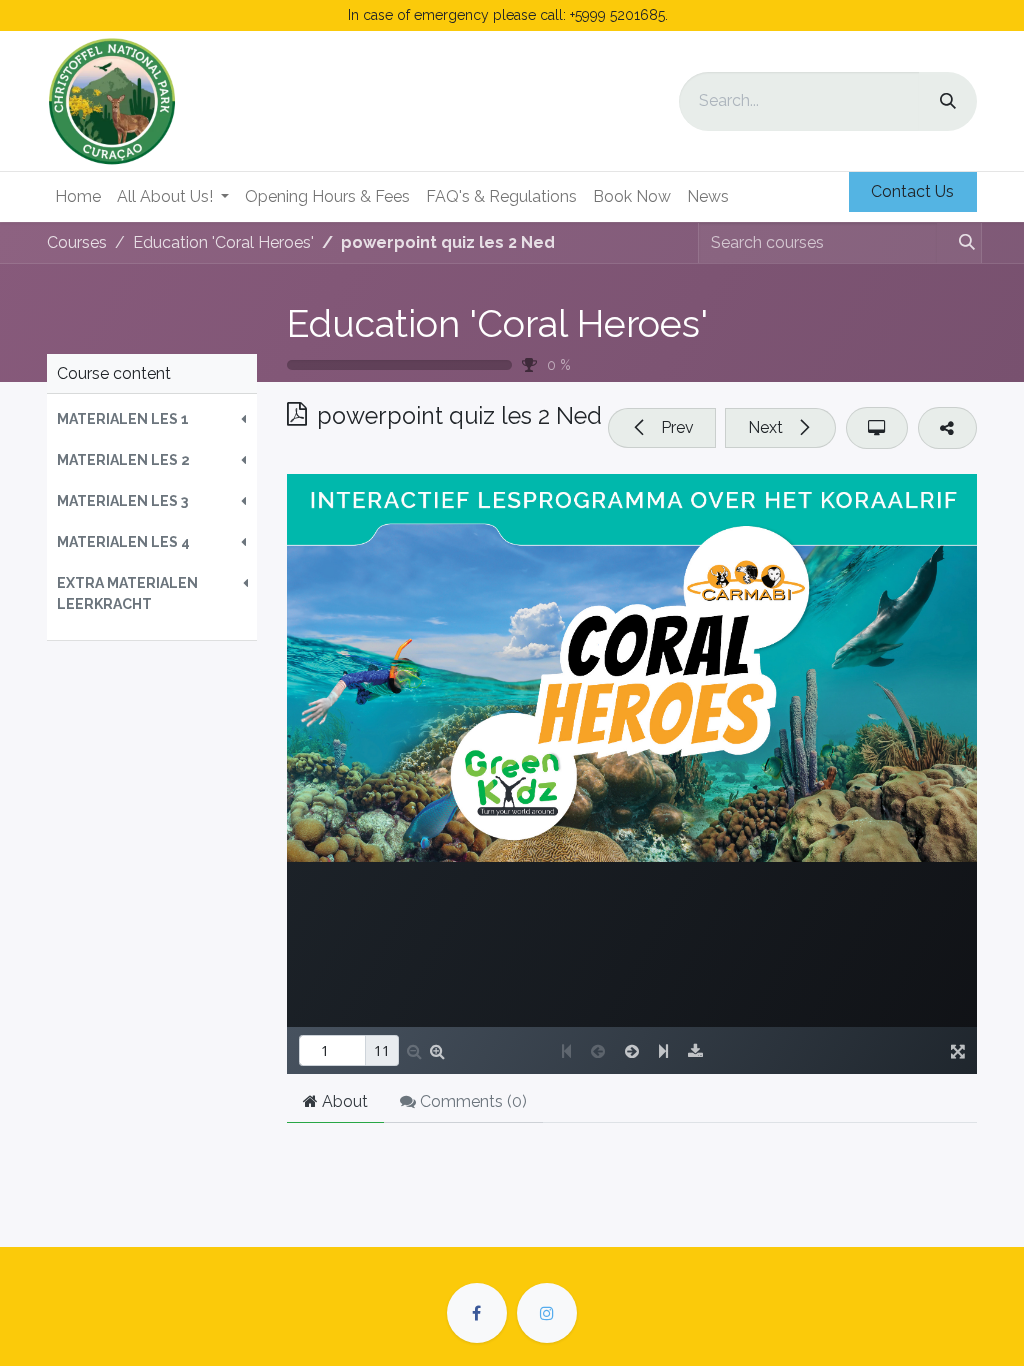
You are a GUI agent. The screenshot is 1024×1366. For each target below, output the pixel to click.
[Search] (948, 101)
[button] (152, 419)
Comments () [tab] (471, 1101)
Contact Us (912, 191)
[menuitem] (78, 197)
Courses (77, 242)
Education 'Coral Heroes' (497, 324)
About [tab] (343, 1101)
